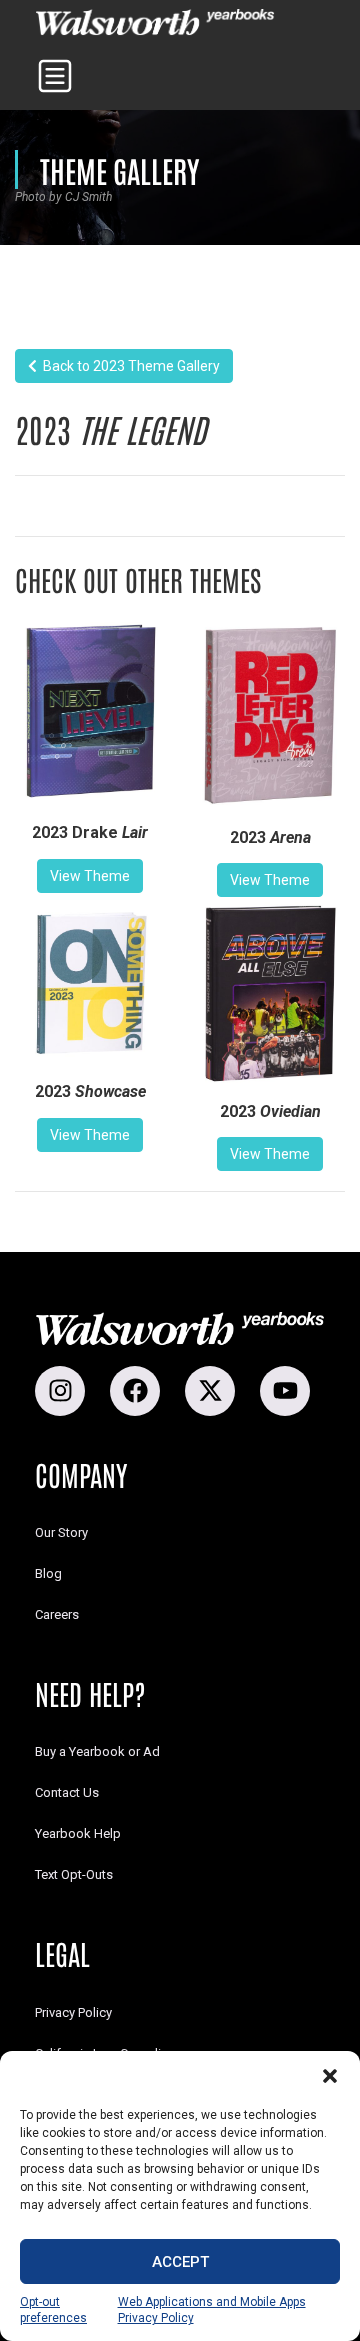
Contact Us (67, 1792)
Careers (57, 1614)
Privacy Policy (73, 2012)
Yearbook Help (78, 1833)
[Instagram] (60, 1391)
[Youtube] (285, 1391)
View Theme (90, 876)
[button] (330, 2076)
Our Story (61, 1532)
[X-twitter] (210, 1391)
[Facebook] (135, 1391)
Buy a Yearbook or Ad (97, 1751)
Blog (48, 1573)
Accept (180, 2262)
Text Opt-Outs (74, 1874)
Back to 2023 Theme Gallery (128, 366)
